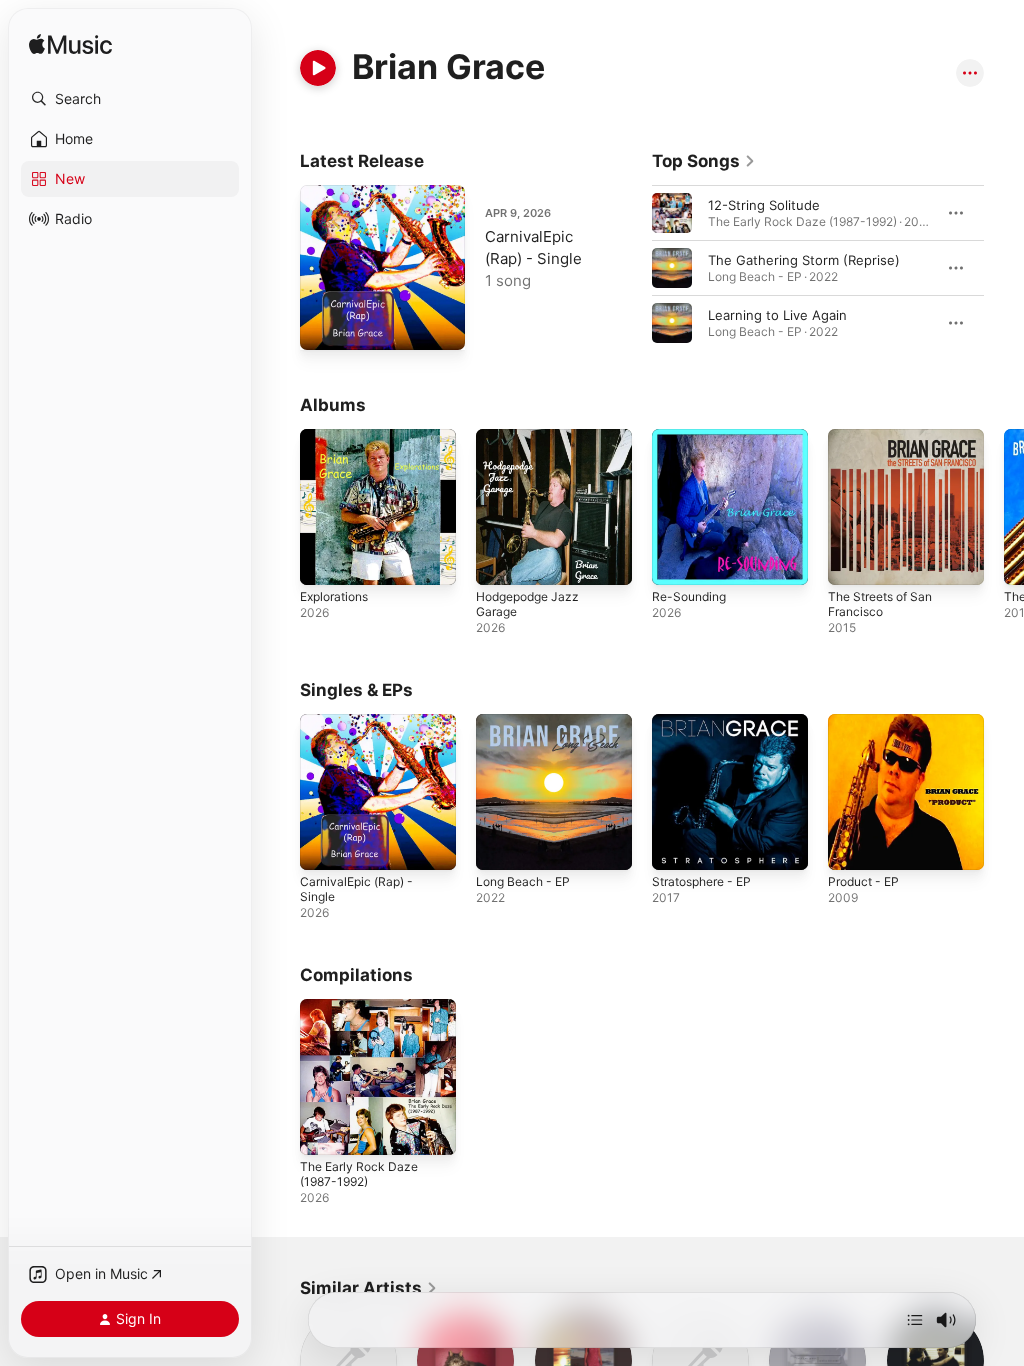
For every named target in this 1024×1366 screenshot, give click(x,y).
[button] (130, 99)
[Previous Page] (632, 268)
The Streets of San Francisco (880, 604)
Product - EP (863, 881)
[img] (70, 45)
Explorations (334, 596)
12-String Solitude (764, 205)
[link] (704, 161)
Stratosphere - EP (701, 881)
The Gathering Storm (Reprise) (804, 260)
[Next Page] (1004, 268)
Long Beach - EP (523, 881)
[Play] (318, 68)
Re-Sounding (689, 596)
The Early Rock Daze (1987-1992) (359, 1174)
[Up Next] (915, 1320)
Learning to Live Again (777, 315)
